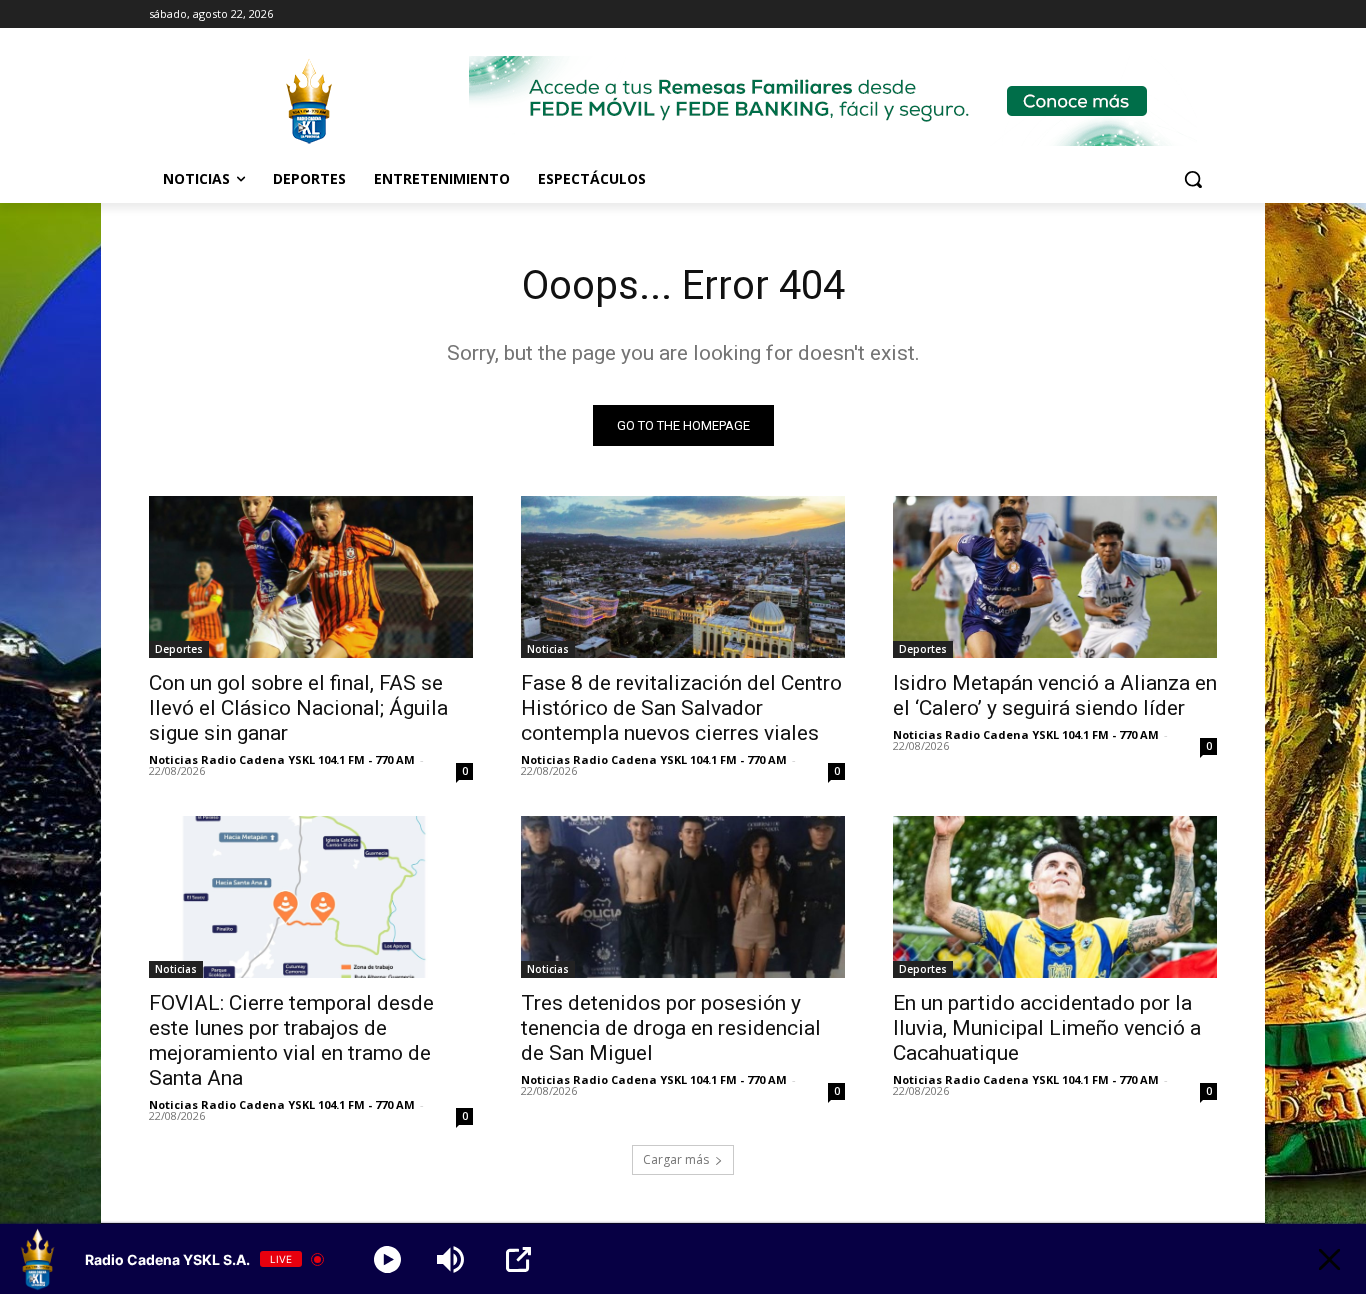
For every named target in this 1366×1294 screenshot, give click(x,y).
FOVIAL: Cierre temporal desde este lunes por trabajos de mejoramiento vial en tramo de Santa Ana (291, 1040)
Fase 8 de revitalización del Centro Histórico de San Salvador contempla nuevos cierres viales (681, 708)
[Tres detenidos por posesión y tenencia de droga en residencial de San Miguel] (683, 897)
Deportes (179, 649)
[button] (1193, 179)
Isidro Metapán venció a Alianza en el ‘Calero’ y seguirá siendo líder (1055, 695)
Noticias (548, 649)
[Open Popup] (518, 1259)
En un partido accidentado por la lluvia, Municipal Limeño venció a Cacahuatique (1047, 1028)
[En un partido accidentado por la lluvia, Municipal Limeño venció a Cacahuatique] (1055, 897)
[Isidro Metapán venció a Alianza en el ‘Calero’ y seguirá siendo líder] (1055, 577)
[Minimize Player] (1329, 1259)
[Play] (387, 1259)
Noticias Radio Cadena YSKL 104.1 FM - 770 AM (282, 759)
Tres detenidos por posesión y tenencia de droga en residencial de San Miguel (671, 1028)
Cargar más (676, 1159)
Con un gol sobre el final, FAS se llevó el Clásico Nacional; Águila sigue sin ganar (298, 708)
